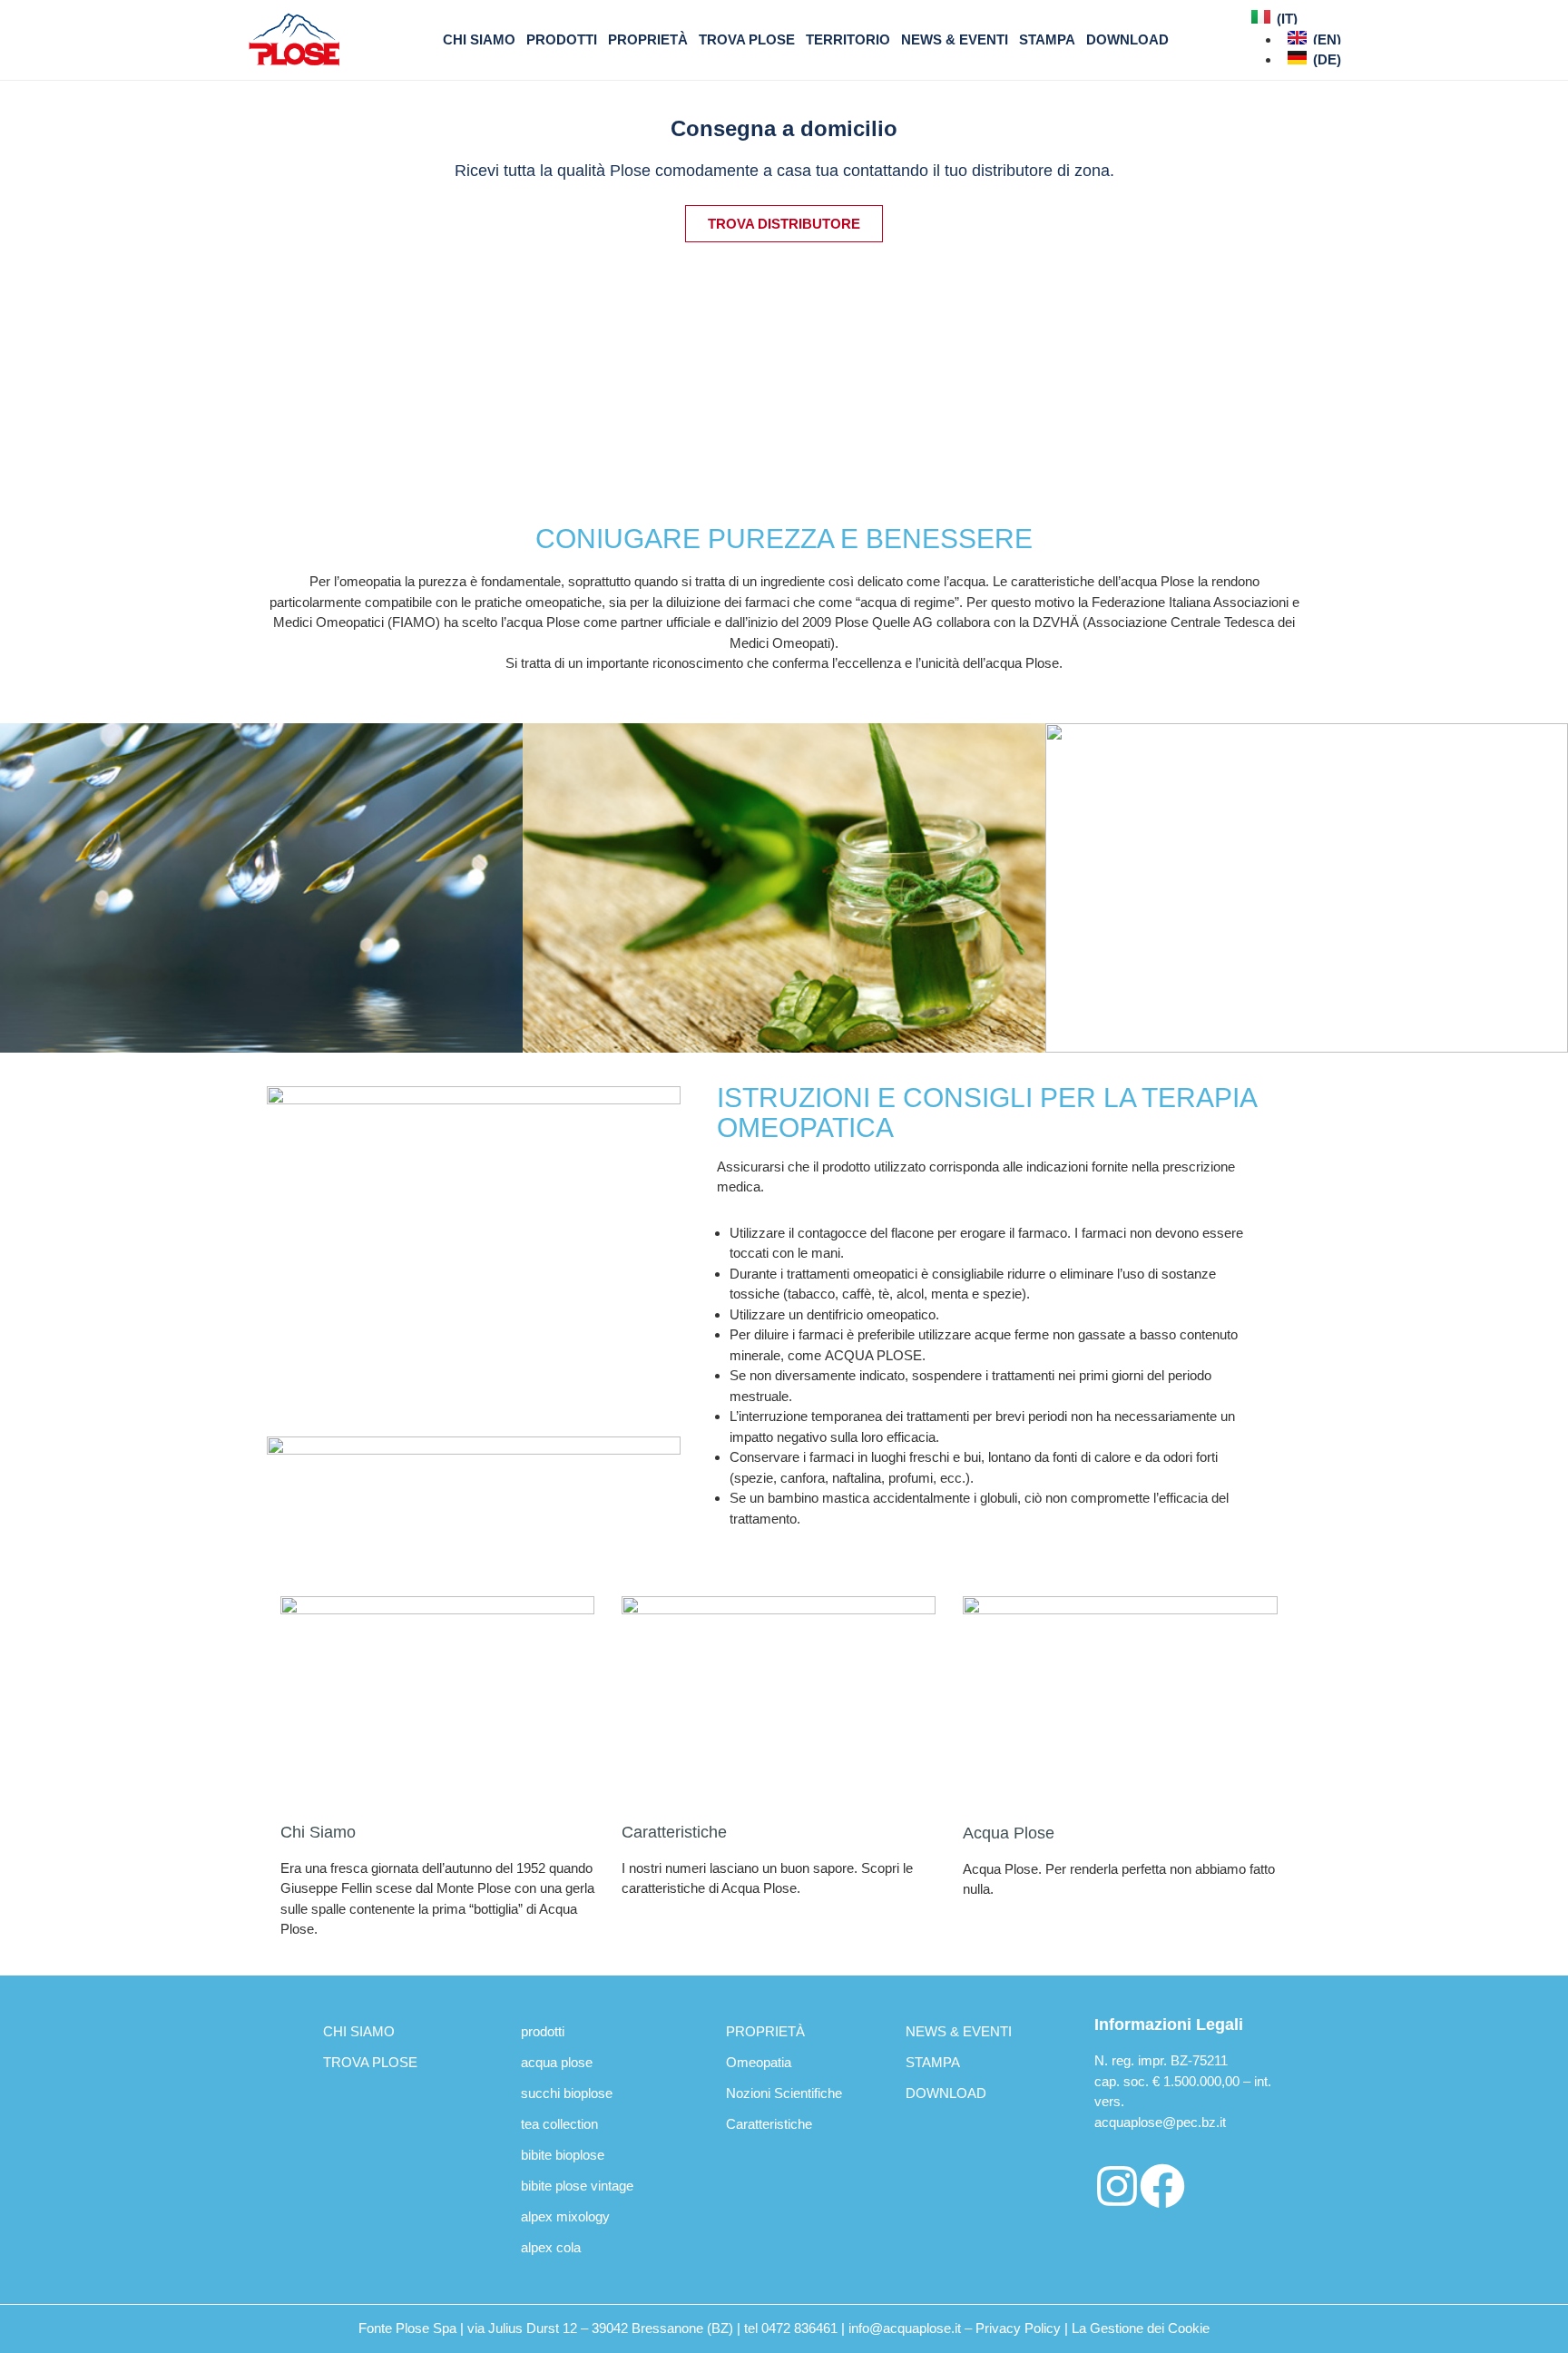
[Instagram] (1117, 2186)
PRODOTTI (543, 2031)
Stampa (1047, 39)
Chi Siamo (318, 1832)
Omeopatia (759, 2062)
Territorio (848, 39)
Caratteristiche (674, 1832)
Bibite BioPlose (563, 2155)
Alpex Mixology (565, 2216)
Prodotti (562, 39)
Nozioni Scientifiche (784, 2093)
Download (1127, 39)
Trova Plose (747, 39)
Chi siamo (479, 39)
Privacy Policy (1018, 2328)
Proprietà (648, 39)
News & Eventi (955, 39)
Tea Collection (559, 2124)
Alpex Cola (551, 2247)
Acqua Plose (1009, 1833)
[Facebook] (1162, 2186)
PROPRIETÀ (765, 2031)
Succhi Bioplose (567, 2093)
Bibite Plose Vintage (577, 2186)
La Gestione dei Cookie (1141, 2328)
